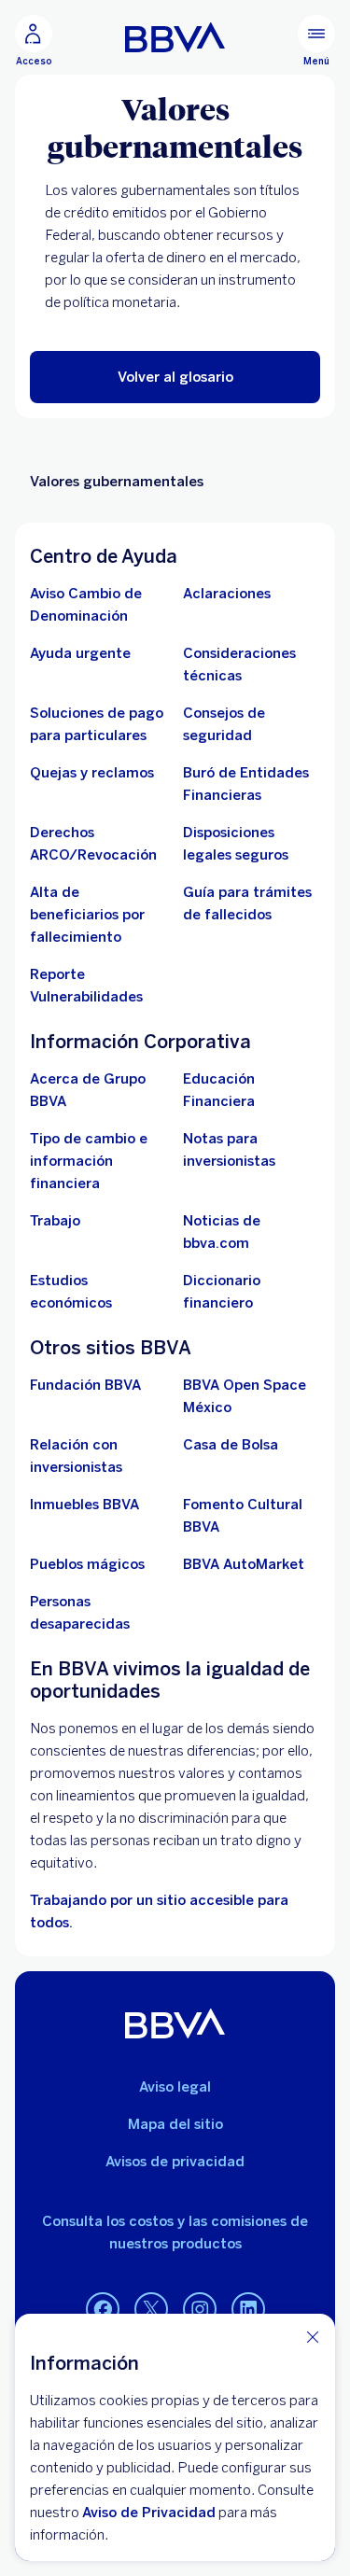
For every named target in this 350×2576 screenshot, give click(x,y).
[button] (175, 377)
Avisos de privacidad (175, 2162)
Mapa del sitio (175, 2124)
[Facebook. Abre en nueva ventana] (103, 2310)
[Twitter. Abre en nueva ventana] (151, 2310)
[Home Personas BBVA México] (175, 37)
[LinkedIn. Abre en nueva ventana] (248, 2310)
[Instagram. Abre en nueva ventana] (200, 2310)
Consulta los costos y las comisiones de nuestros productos (175, 2233)
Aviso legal (175, 2087)
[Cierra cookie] (313, 2337)
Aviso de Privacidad (149, 2513)
